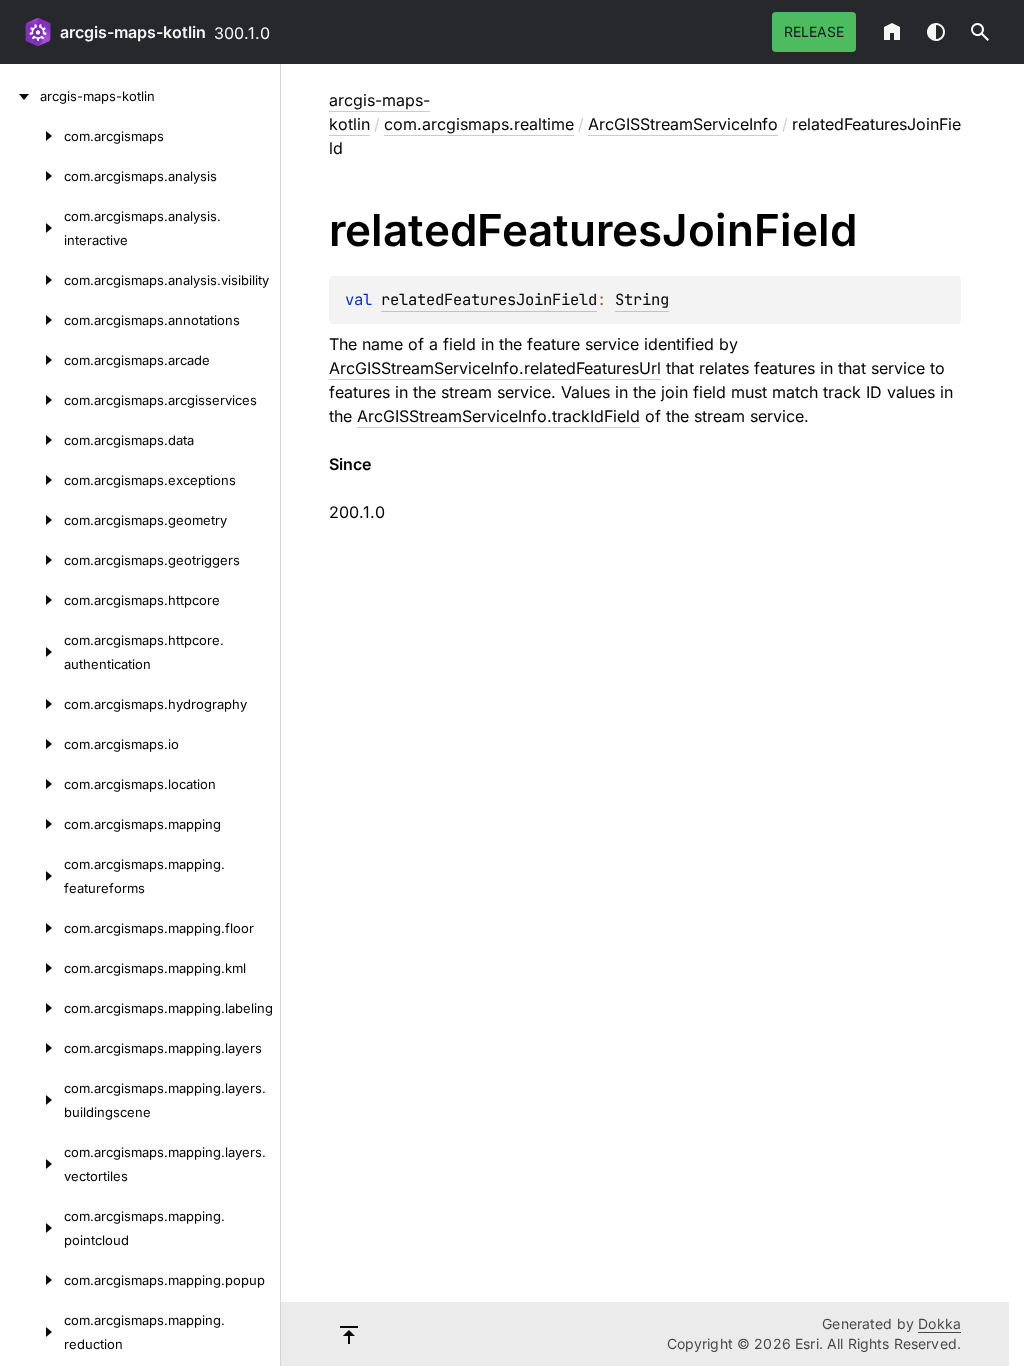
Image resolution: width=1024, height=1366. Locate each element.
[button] (980, 32)
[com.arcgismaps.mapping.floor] (32, 928)
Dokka (939, 1323)
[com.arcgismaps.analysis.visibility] (32, 280)
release (814, 31)
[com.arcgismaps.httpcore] (32, 600)
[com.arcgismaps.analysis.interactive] (32, 228)
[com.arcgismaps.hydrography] (32, 704)
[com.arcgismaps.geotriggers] (32, 560)
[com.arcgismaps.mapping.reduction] (32, 1332)
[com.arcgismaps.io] (32, 744)
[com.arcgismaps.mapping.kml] (32, 968)
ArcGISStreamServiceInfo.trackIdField (498, 416)
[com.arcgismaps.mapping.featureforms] (32, 876)
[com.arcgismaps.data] (32, 440)
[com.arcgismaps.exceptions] (32, 480)
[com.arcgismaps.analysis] (32, 176)
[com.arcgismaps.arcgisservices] (32, 400)
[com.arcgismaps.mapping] (32, 824)
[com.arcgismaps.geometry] (32, 520)
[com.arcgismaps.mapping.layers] (32, 1048)
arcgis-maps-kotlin (133, 32)
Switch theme (936, 32)
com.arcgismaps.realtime (479, 124)
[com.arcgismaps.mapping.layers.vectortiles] (32, 1164)
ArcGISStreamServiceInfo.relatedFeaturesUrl (495, 368)
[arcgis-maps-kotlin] (20, 96)
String (642, 299)
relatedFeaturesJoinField (489, 299)
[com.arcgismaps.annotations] (32, 320)
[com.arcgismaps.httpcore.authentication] (32, 652)
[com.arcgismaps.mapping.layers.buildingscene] (32, 1100)
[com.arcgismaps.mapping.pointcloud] (32, 1228)
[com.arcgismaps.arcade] (32, 360)
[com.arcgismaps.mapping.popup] (32, 1280)
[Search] (980, 32)
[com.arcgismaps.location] (32, 784)
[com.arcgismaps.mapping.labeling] (32, 1008)
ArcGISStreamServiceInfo (683, 124)
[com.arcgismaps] (32, 136)
